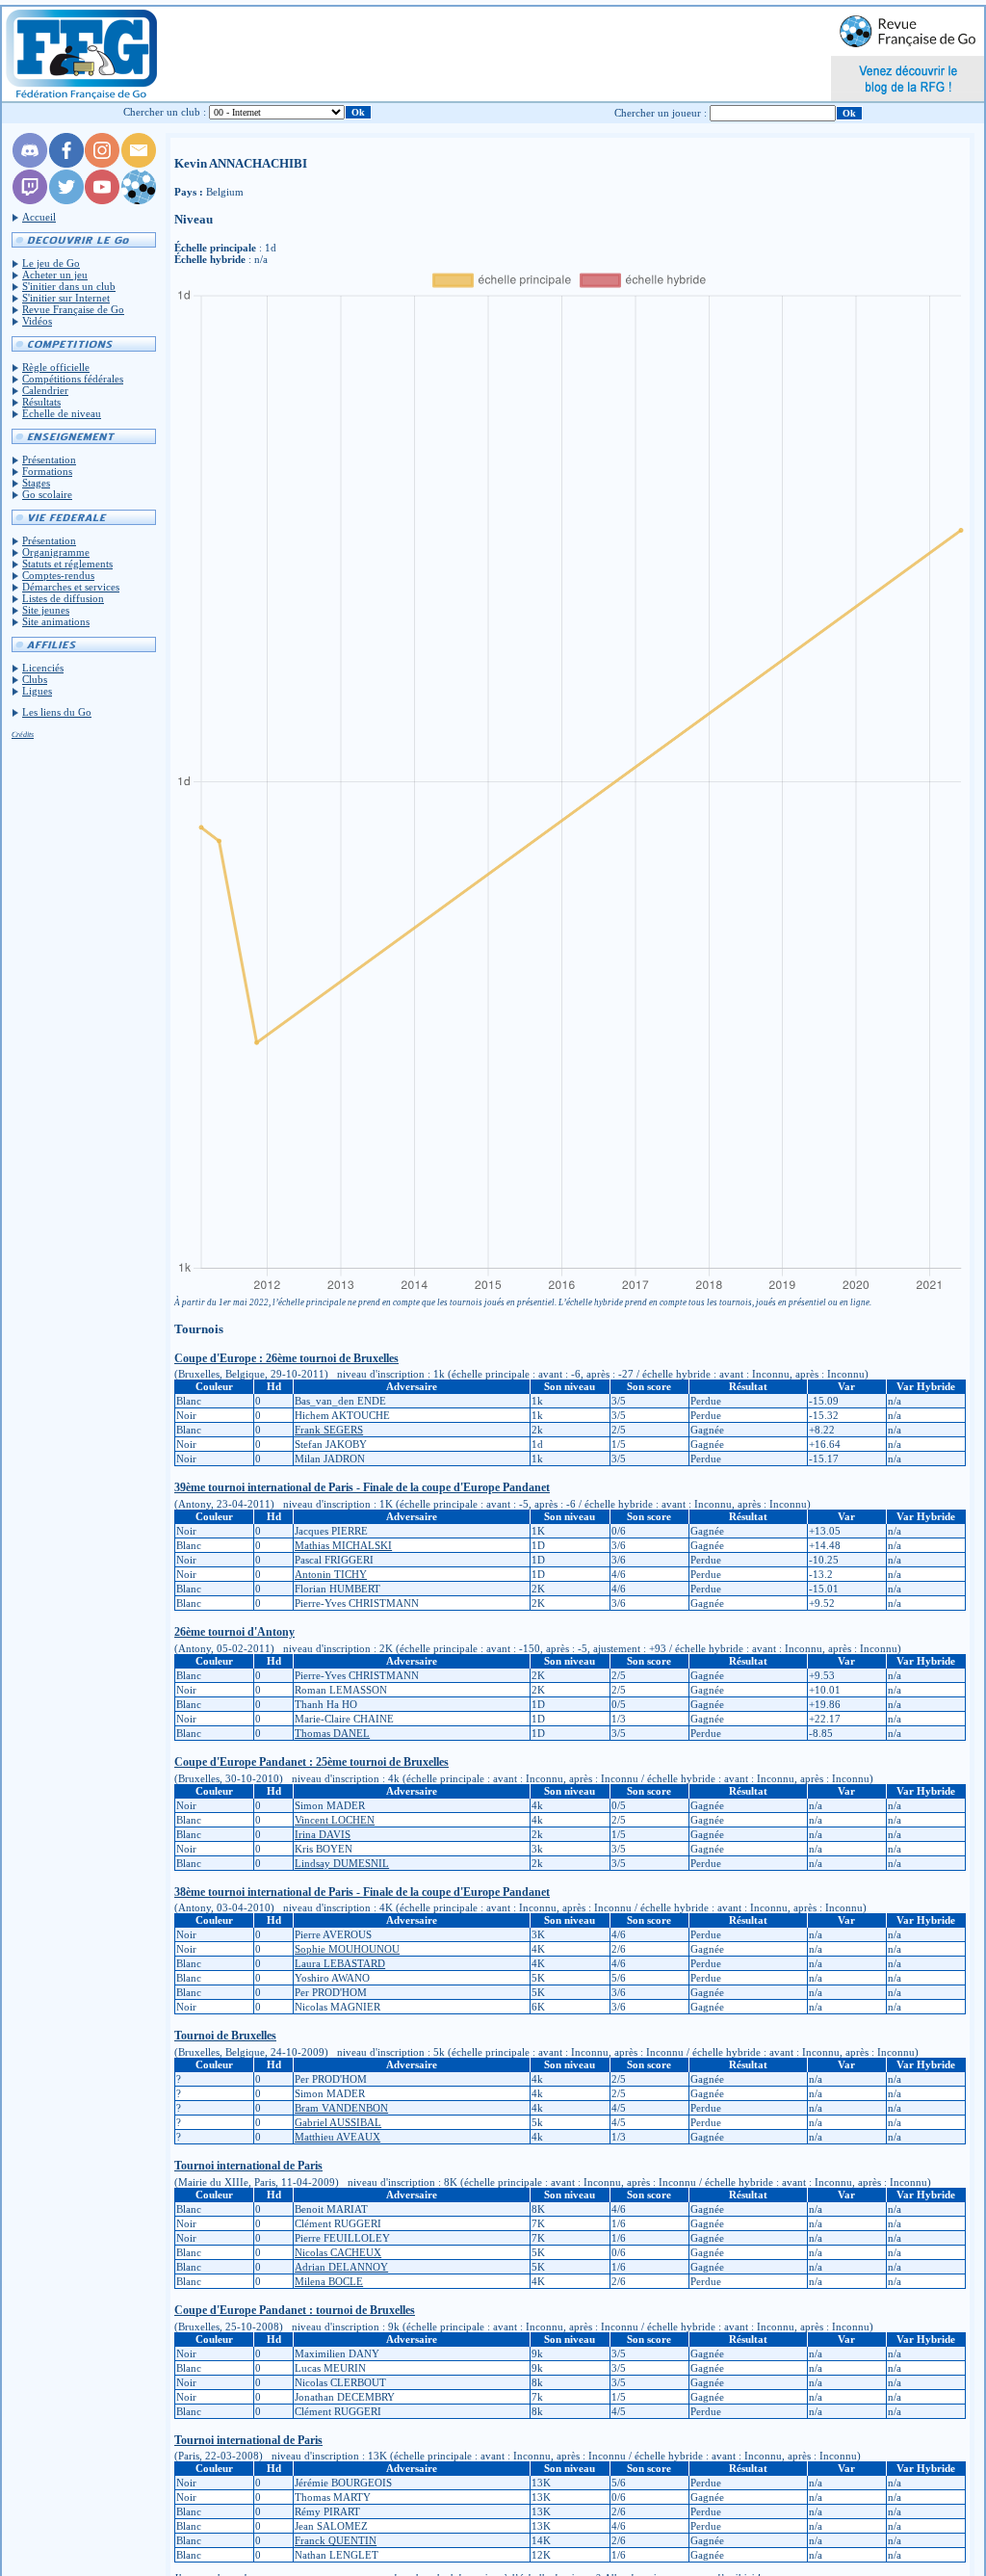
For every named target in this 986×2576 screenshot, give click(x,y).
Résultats (41, 402)
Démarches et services (71, 587)
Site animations (56, 621)
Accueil (39, 217)
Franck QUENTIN (336, 2540)
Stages (36, 483)
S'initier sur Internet (66, 298)
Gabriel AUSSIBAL (338, 2122)
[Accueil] (80, 54)
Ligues (37, 691)
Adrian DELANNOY (341, 2267)
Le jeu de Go (51, 263)
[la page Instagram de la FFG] (102, 164)
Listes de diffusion (63, 598)
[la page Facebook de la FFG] (66, 164)
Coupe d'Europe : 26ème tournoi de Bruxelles (286, 1358)
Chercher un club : (165, 112)
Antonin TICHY (331, 1574)
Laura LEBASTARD (340, 1963)
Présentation (49, 460)
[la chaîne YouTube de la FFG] (102, 200)
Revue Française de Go (73, 309)
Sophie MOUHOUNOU (347, 1949)
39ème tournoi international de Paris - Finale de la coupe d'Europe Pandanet (362, 1487)
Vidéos (37, 321)
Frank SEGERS (329, 1430)
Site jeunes (46, 610)
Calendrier (45, 390)
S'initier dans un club (69, 286)
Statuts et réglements (67, 564)
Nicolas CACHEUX (338, 2252)
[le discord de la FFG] (30, 164)
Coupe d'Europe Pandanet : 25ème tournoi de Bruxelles (311, 1762)
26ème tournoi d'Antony (234, 1632)
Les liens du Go (57, 712)
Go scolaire (47, 494)
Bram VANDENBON (341, 2108)
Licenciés (43, 668)
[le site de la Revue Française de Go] (139, 200)
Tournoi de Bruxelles (225, 2036)
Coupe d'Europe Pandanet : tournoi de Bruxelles (295, 2310)
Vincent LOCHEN (335, 1820)
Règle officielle (56, 367)
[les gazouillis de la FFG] (66, 200)
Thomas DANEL (332, 1733)
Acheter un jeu (55, 275)
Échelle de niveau (62, 413)
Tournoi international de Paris (248, 2166)
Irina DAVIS (323, 1834)
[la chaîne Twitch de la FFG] (30, 200)
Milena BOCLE (329, 2281)
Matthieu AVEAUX (337, 2137)
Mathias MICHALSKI (343, 1545)
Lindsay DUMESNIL (342, 1863)
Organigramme (56, 552)
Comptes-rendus (58, 575)
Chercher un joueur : (661, 113)
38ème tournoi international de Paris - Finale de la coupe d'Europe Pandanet (362, 1892)
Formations (47, 471)
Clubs (35, 679)
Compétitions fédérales (73, 379)
